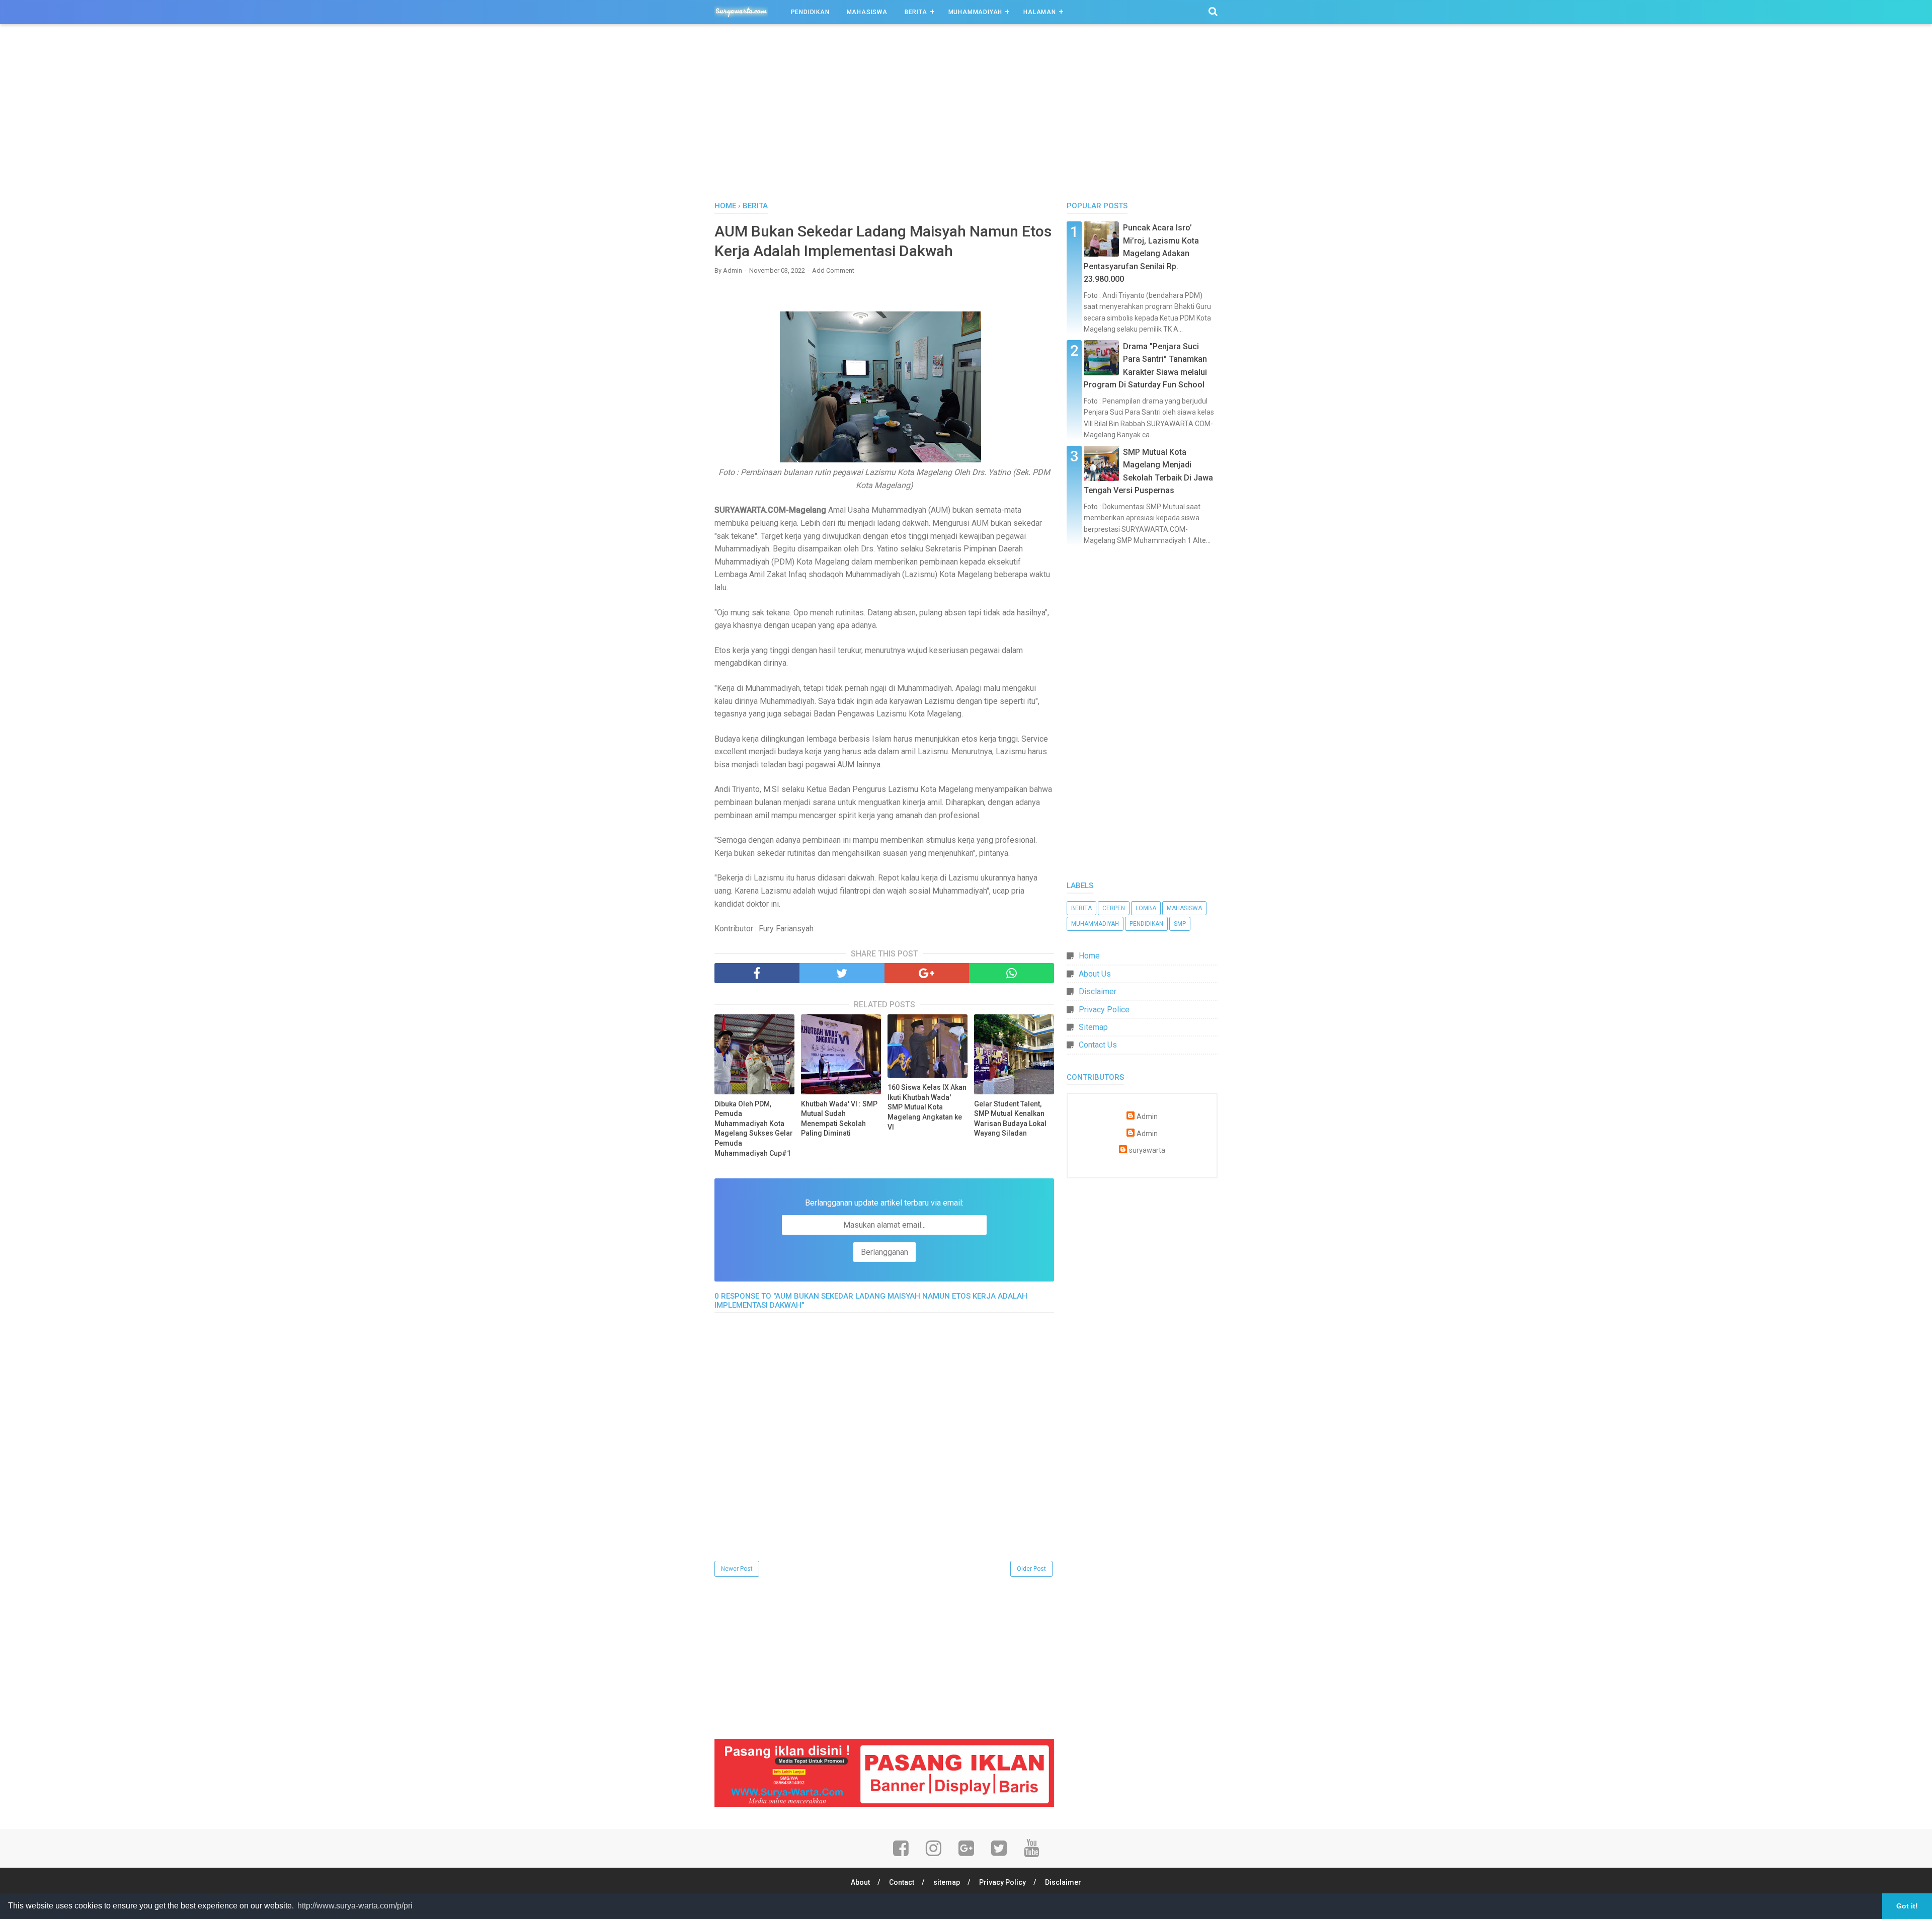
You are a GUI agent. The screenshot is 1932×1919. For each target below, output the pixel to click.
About (860, 1882)
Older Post (1031, 1569)
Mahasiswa (867, 12)
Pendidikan (810, 12)
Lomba (1146, 908)
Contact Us (1098, 1045)
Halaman (1040, 12)
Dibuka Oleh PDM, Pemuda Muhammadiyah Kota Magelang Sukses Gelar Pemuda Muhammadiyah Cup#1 (754, 1129)
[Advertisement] (966, 115)
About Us (1095, 974)
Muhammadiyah (976, 12)
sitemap (947, 1882)
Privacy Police (1104, 1010)
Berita (916, 12)
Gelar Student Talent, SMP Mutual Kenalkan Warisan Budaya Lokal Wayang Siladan (1010, 1119)
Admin (1147, 1117)
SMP (1180, 924)
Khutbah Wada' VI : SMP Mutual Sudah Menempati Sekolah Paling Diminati (839, 1119)
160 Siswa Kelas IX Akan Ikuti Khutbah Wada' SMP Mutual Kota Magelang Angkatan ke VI (927, 1107)
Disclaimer (1098, 991)
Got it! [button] (1907, 1906)
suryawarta (1147, 1150)
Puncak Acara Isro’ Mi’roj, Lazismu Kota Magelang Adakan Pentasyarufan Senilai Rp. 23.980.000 (1141, 253)
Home (1089, 956)
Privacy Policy (1002, 1882)
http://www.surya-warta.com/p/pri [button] (355, 1906)
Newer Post (737, 1569)
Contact (902, 1882)
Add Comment (833, 270)
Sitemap (1093, 1027)
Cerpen (1114, 908)
